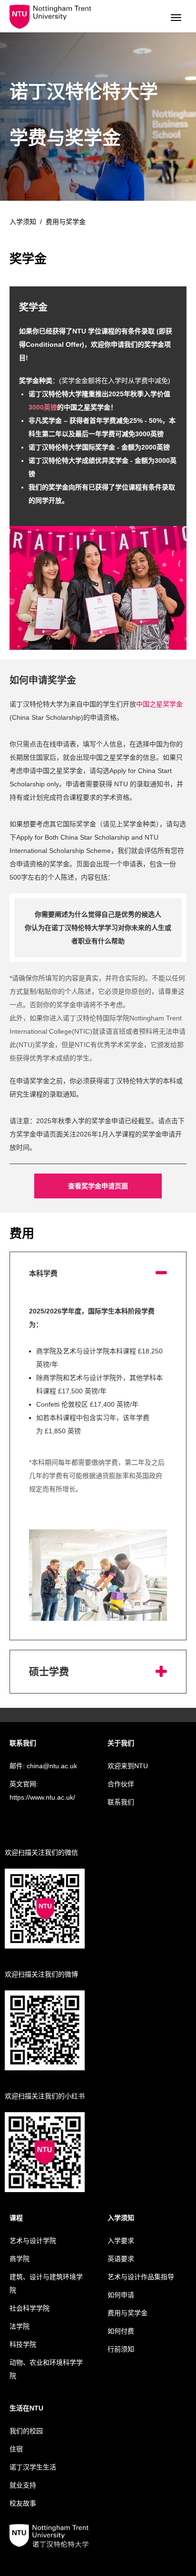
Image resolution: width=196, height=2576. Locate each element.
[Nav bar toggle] (176, 18)
